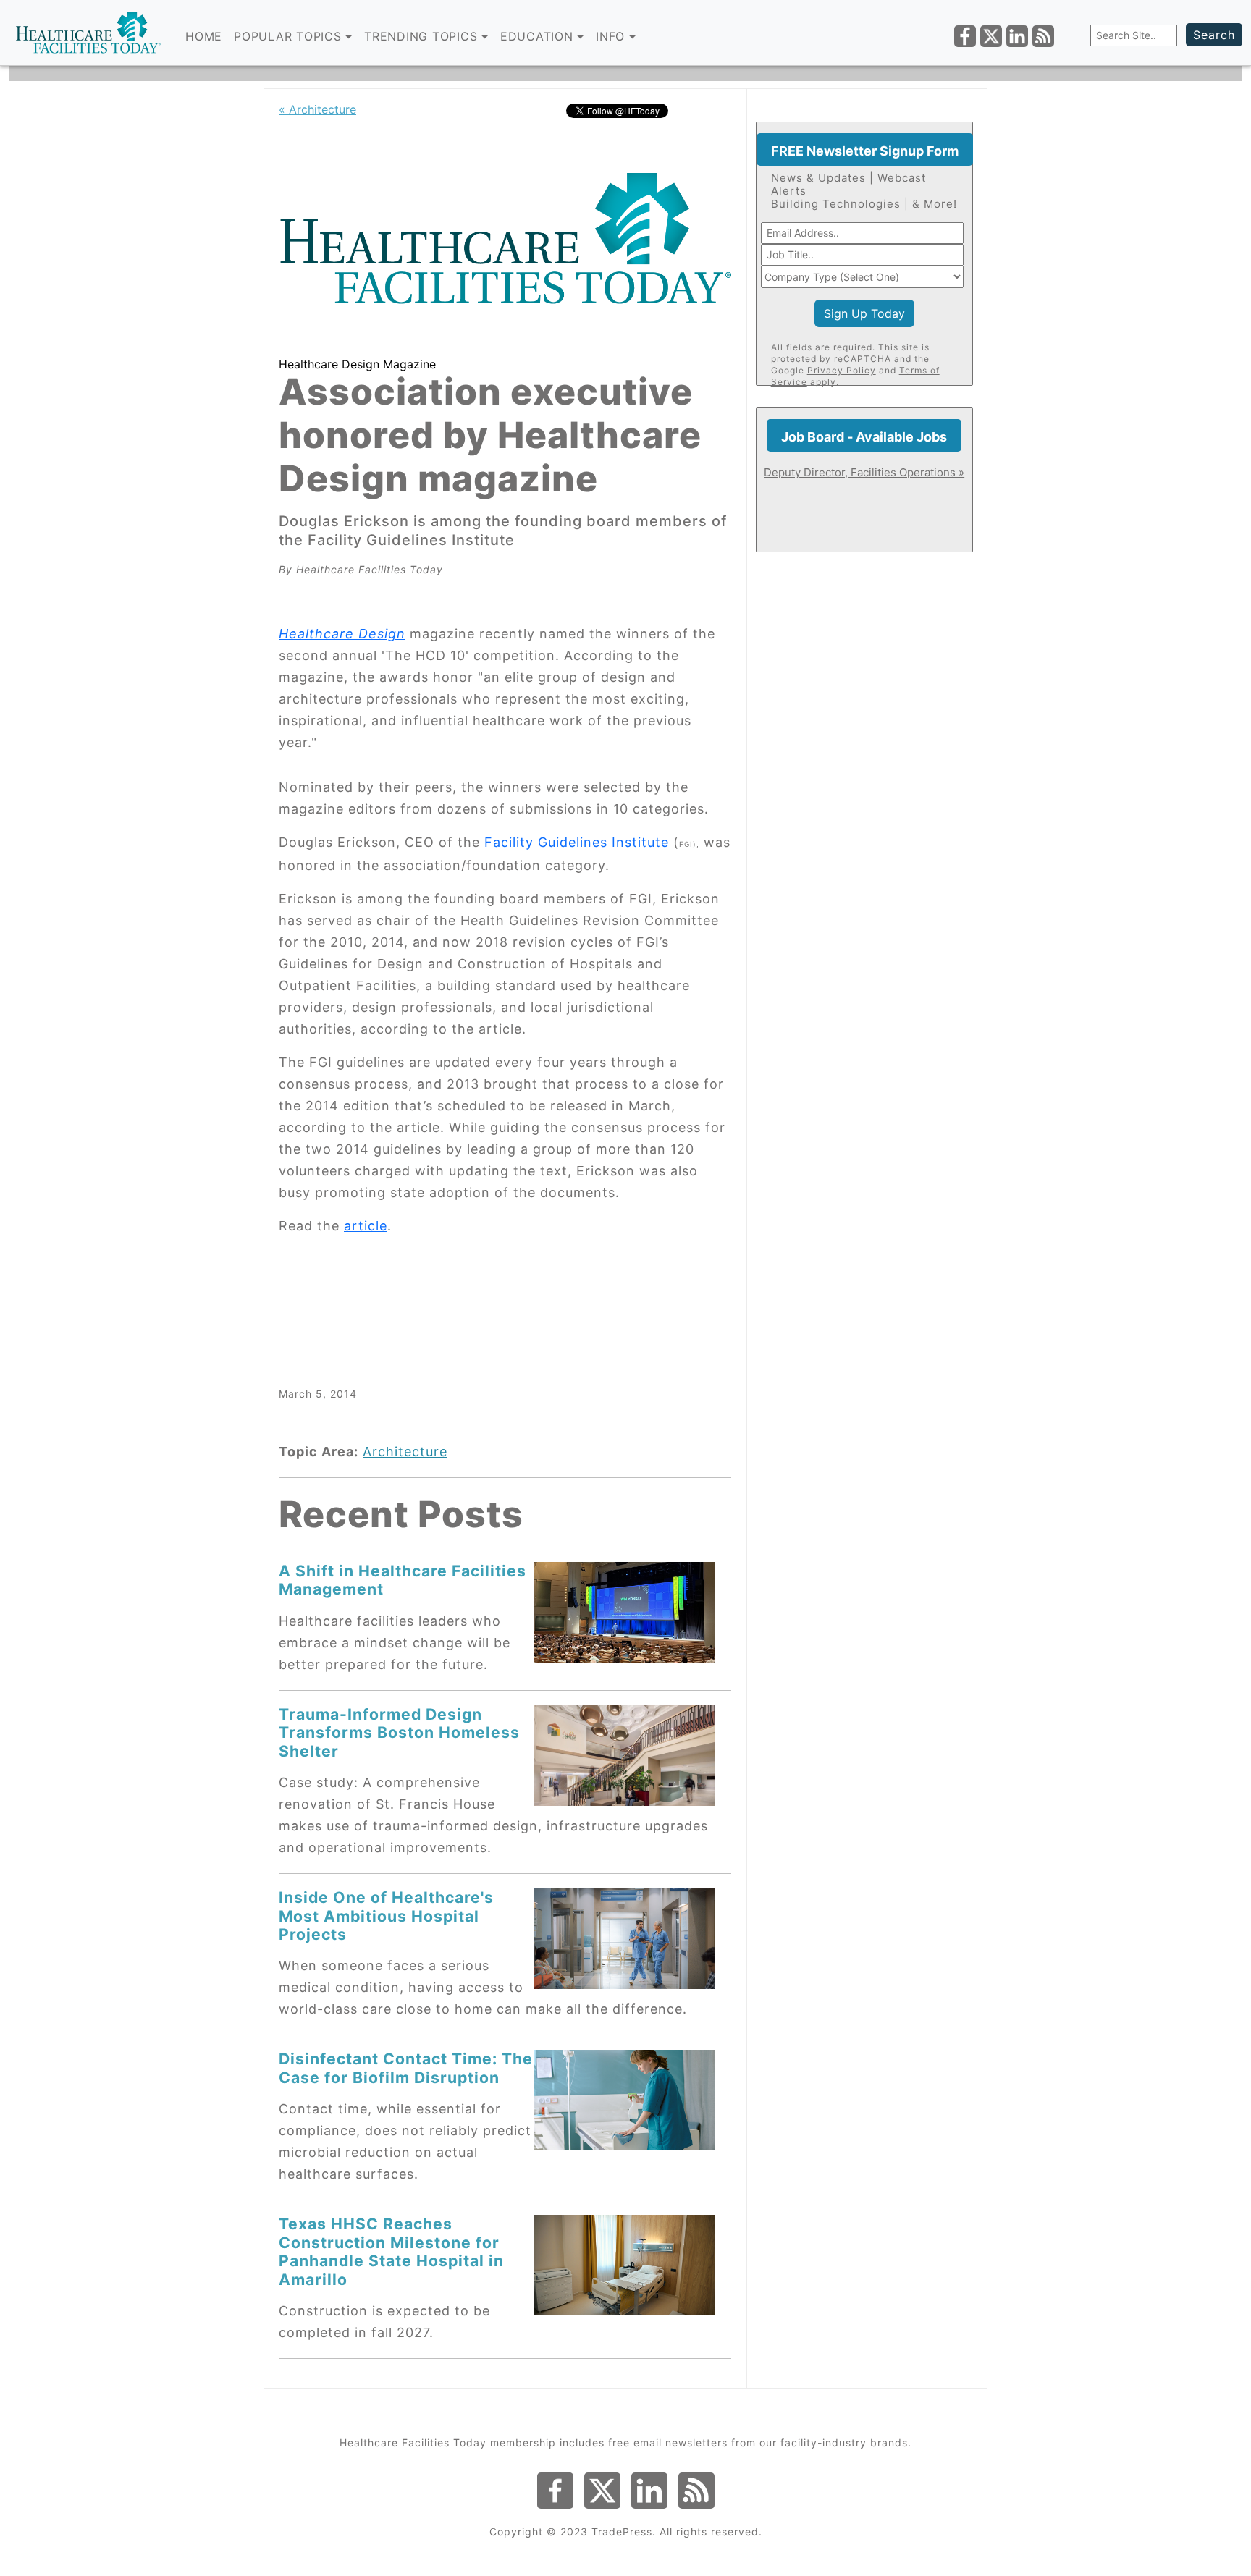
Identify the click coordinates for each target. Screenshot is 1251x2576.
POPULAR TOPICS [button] (290, 36)
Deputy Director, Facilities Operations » (864, 472)
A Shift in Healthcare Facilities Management (403, 1580)
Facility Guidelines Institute (577, 842)
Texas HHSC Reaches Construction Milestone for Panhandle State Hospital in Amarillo (391, 2251)
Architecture (405, 1452)
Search (1214, 35)
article (366, 1226)
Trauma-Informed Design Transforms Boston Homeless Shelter (399, 1732)
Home (204, 36)
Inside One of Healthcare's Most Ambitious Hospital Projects (386, 1916)
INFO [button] (612, 36)
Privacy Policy (842, 370)
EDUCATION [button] (539, 36)
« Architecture (317, 109)
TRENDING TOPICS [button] (423, 36)
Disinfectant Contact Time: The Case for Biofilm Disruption (406, 2068)
